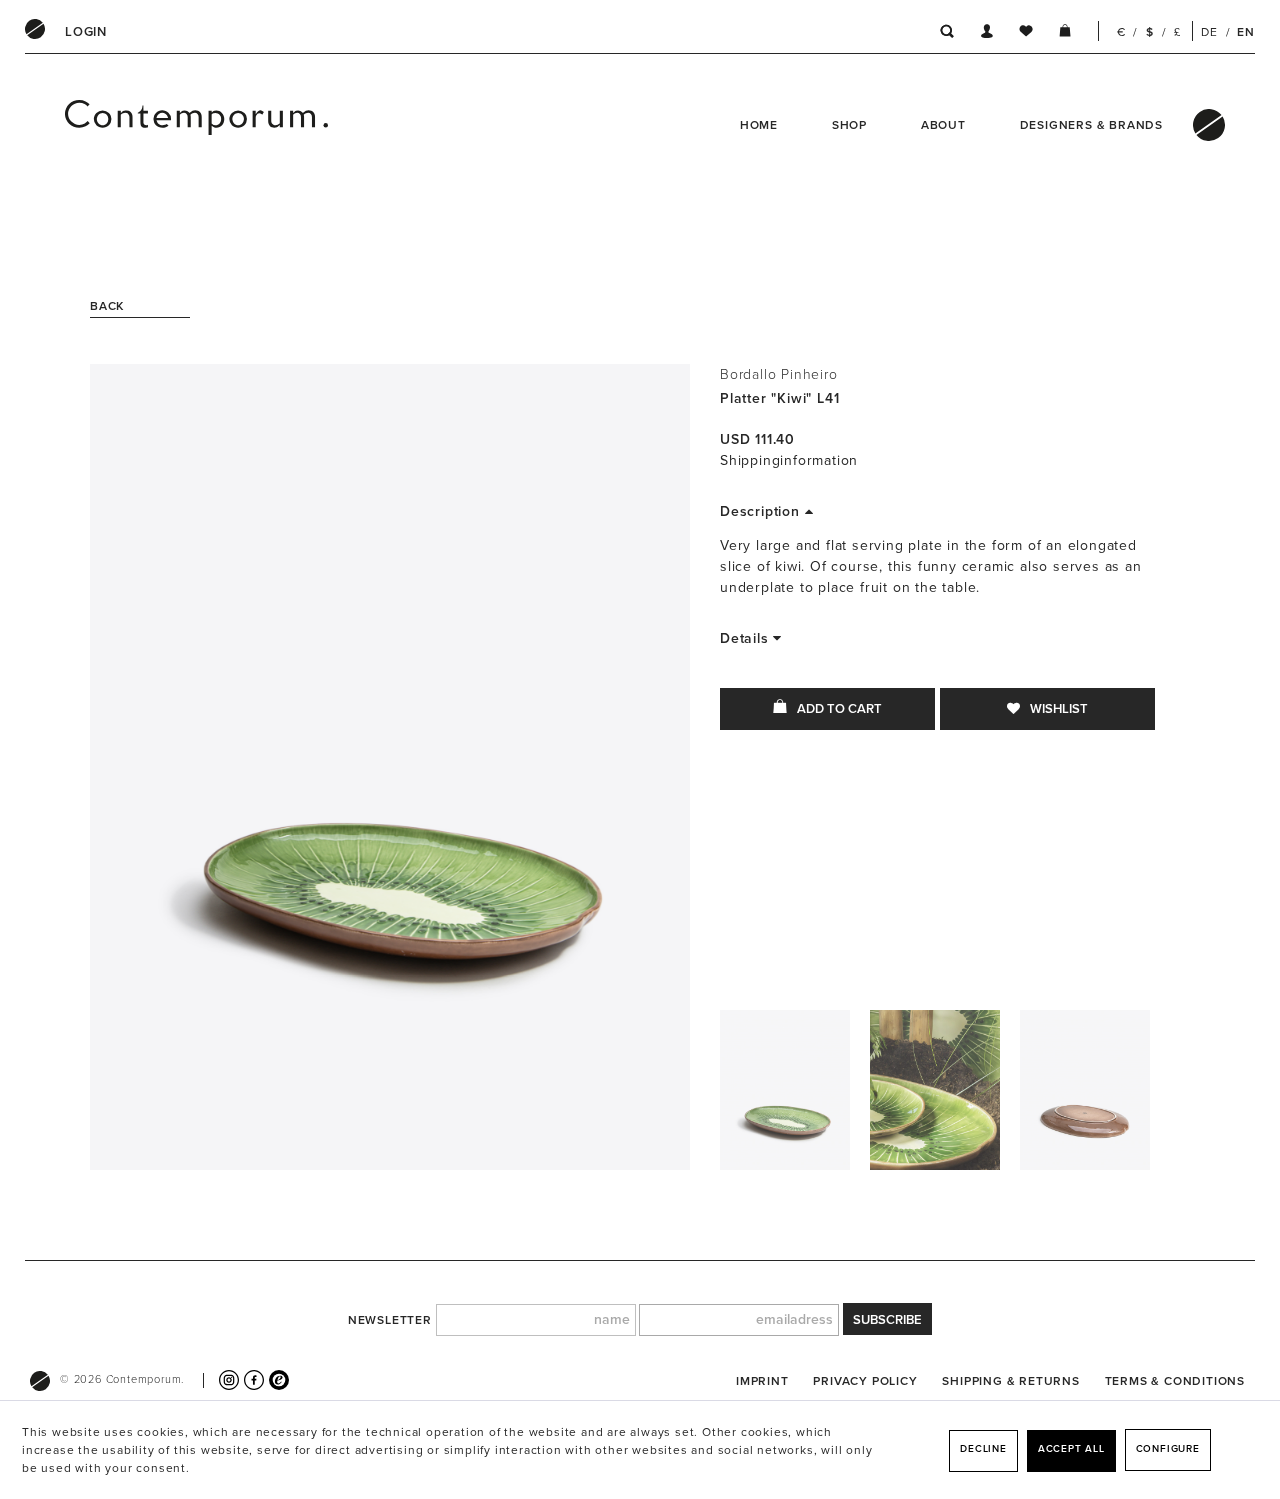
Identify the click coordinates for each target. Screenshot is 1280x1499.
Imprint (762, 1381)
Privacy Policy (865, 1381)
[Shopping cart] (1065, 34)
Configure (1168, 1449)
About (943, 125)
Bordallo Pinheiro (779, 374)
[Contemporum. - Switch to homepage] (118, 125)
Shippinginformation (789, 460)
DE (1209, 32)
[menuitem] (86, 32)
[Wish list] (1026, 34)
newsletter (390, 1320)
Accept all (1071, 1449)
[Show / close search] (941, 34)
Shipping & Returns (1010, 1381)
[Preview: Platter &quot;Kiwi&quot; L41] (785, 1095)
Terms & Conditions (1175, 1381)
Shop (849, 125)
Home (759, 125)
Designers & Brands (1091, 125)
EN (1246, 32)
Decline (983, 1449)
